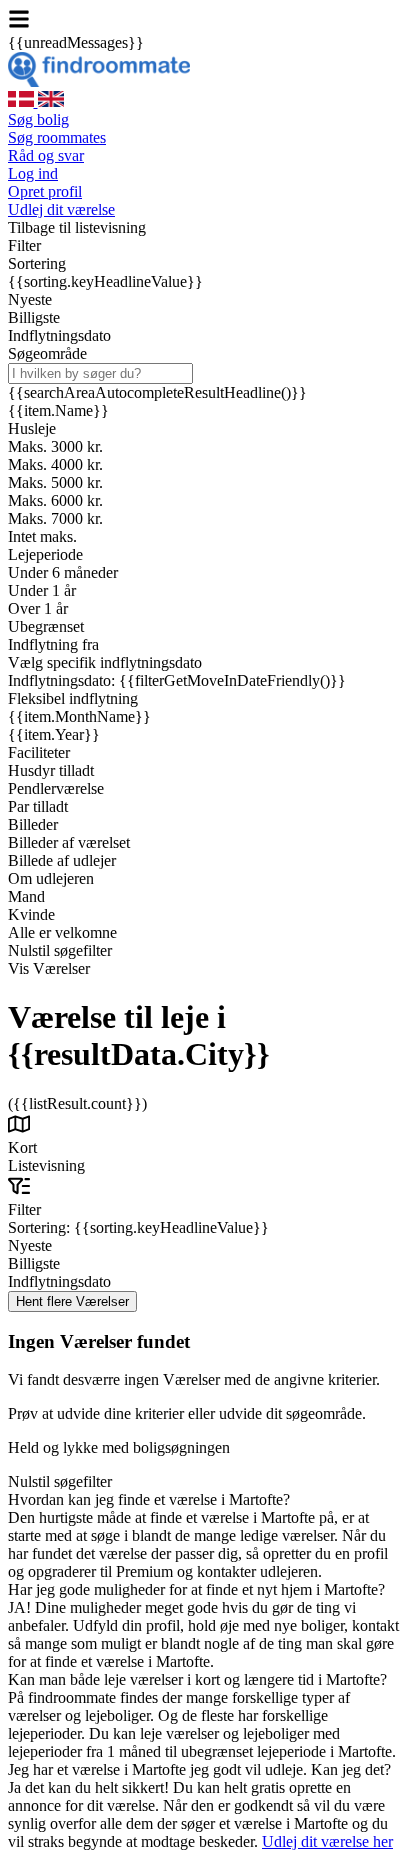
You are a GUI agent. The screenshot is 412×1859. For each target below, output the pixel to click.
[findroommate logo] (99, 81)
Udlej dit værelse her (327, 1841)
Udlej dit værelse (61, 209)
